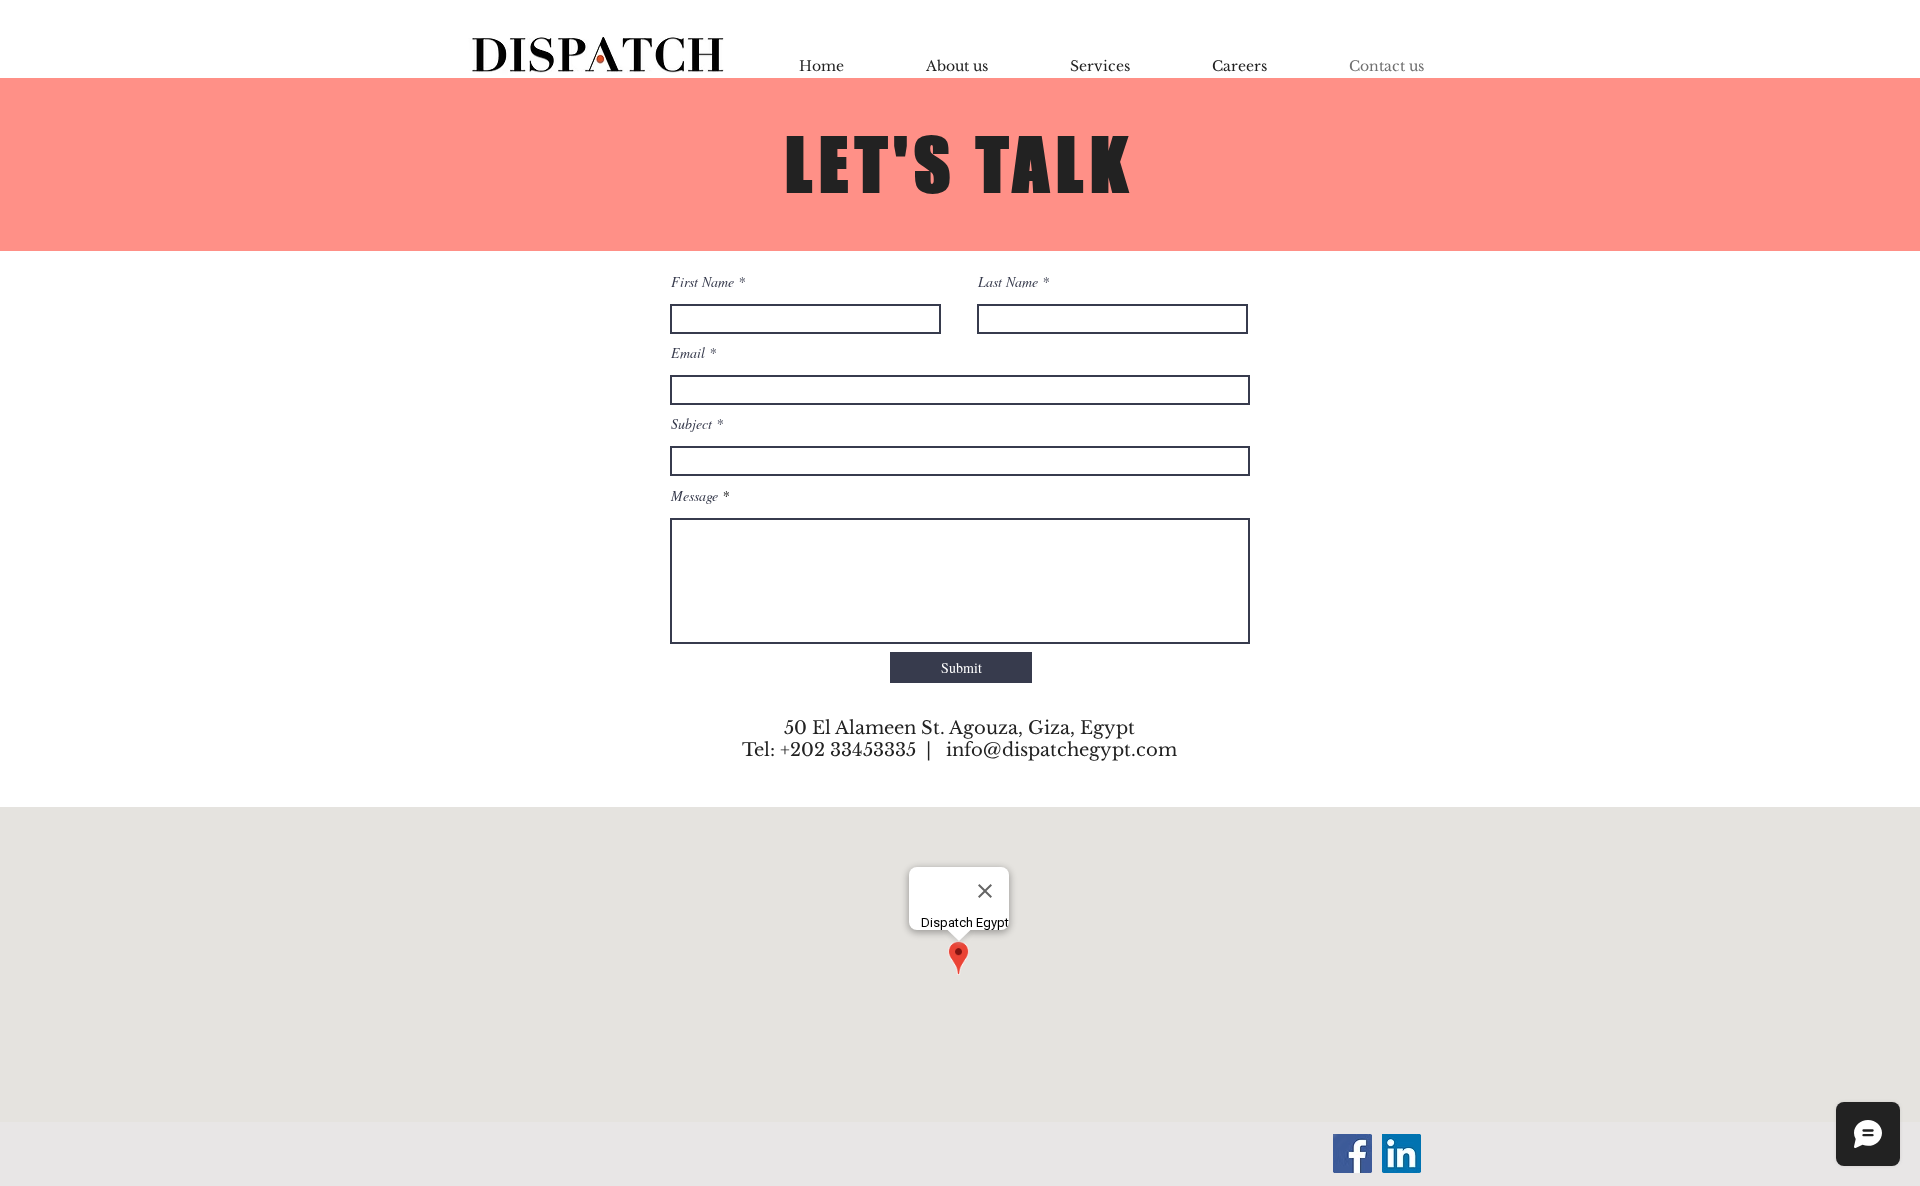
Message (694, 496)
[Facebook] (1352, 1153)
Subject (691, 424)
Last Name (1008, 282)
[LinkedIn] (1401, 1153)
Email (688, 353)
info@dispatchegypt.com (1061, 750)
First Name (702, 282)
